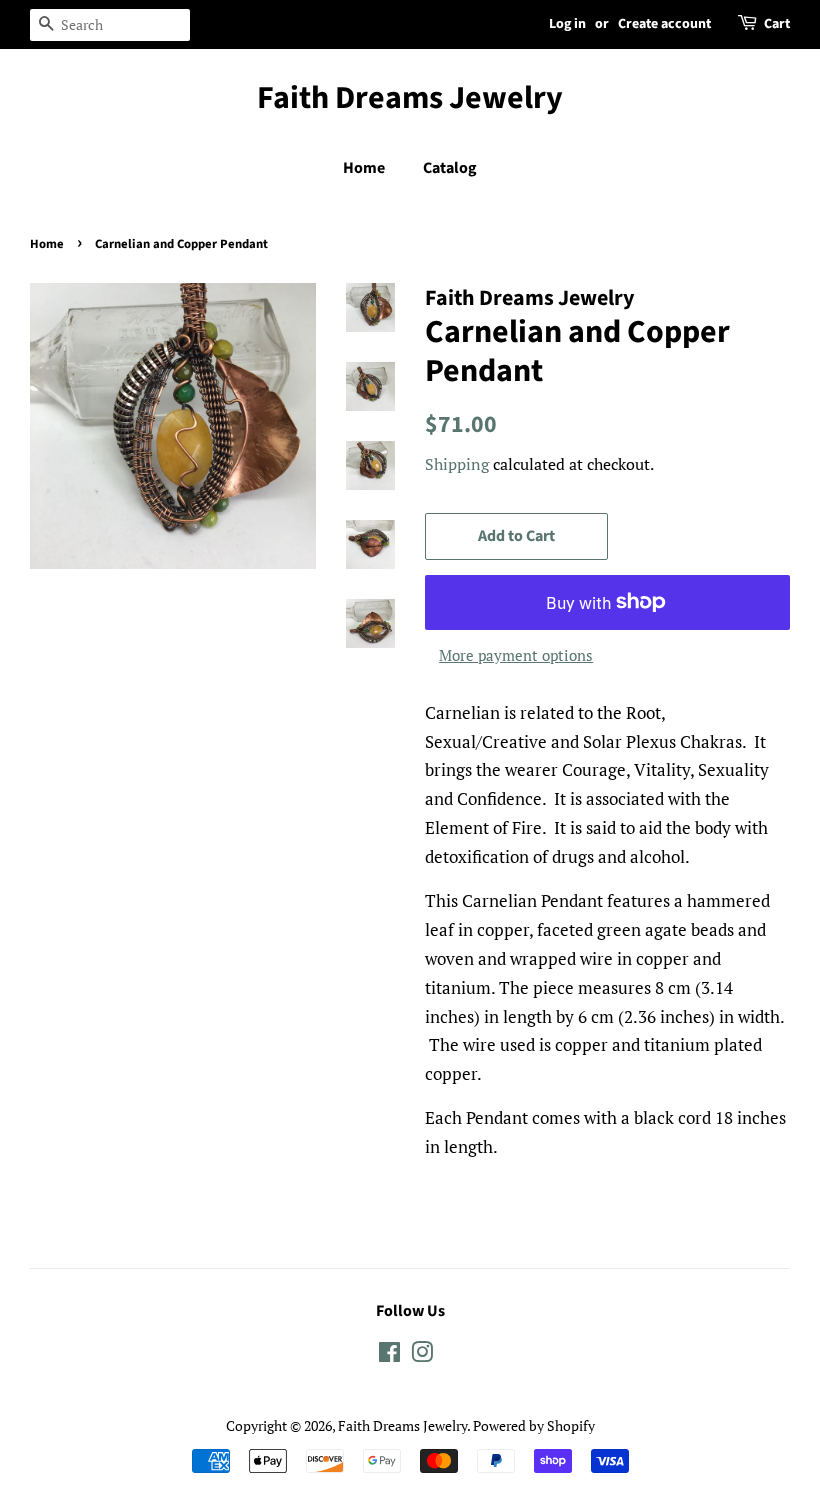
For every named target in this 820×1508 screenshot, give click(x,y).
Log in (567, 24)
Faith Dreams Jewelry (410, 98)
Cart (777, 24)
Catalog (450, 168)
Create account (664, 24)
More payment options (516, 655)
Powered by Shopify (534, 1425)
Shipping (457, 464)
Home (364, 168)
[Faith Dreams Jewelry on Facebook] (389, 1355)
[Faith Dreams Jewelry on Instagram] (422, 1355)
